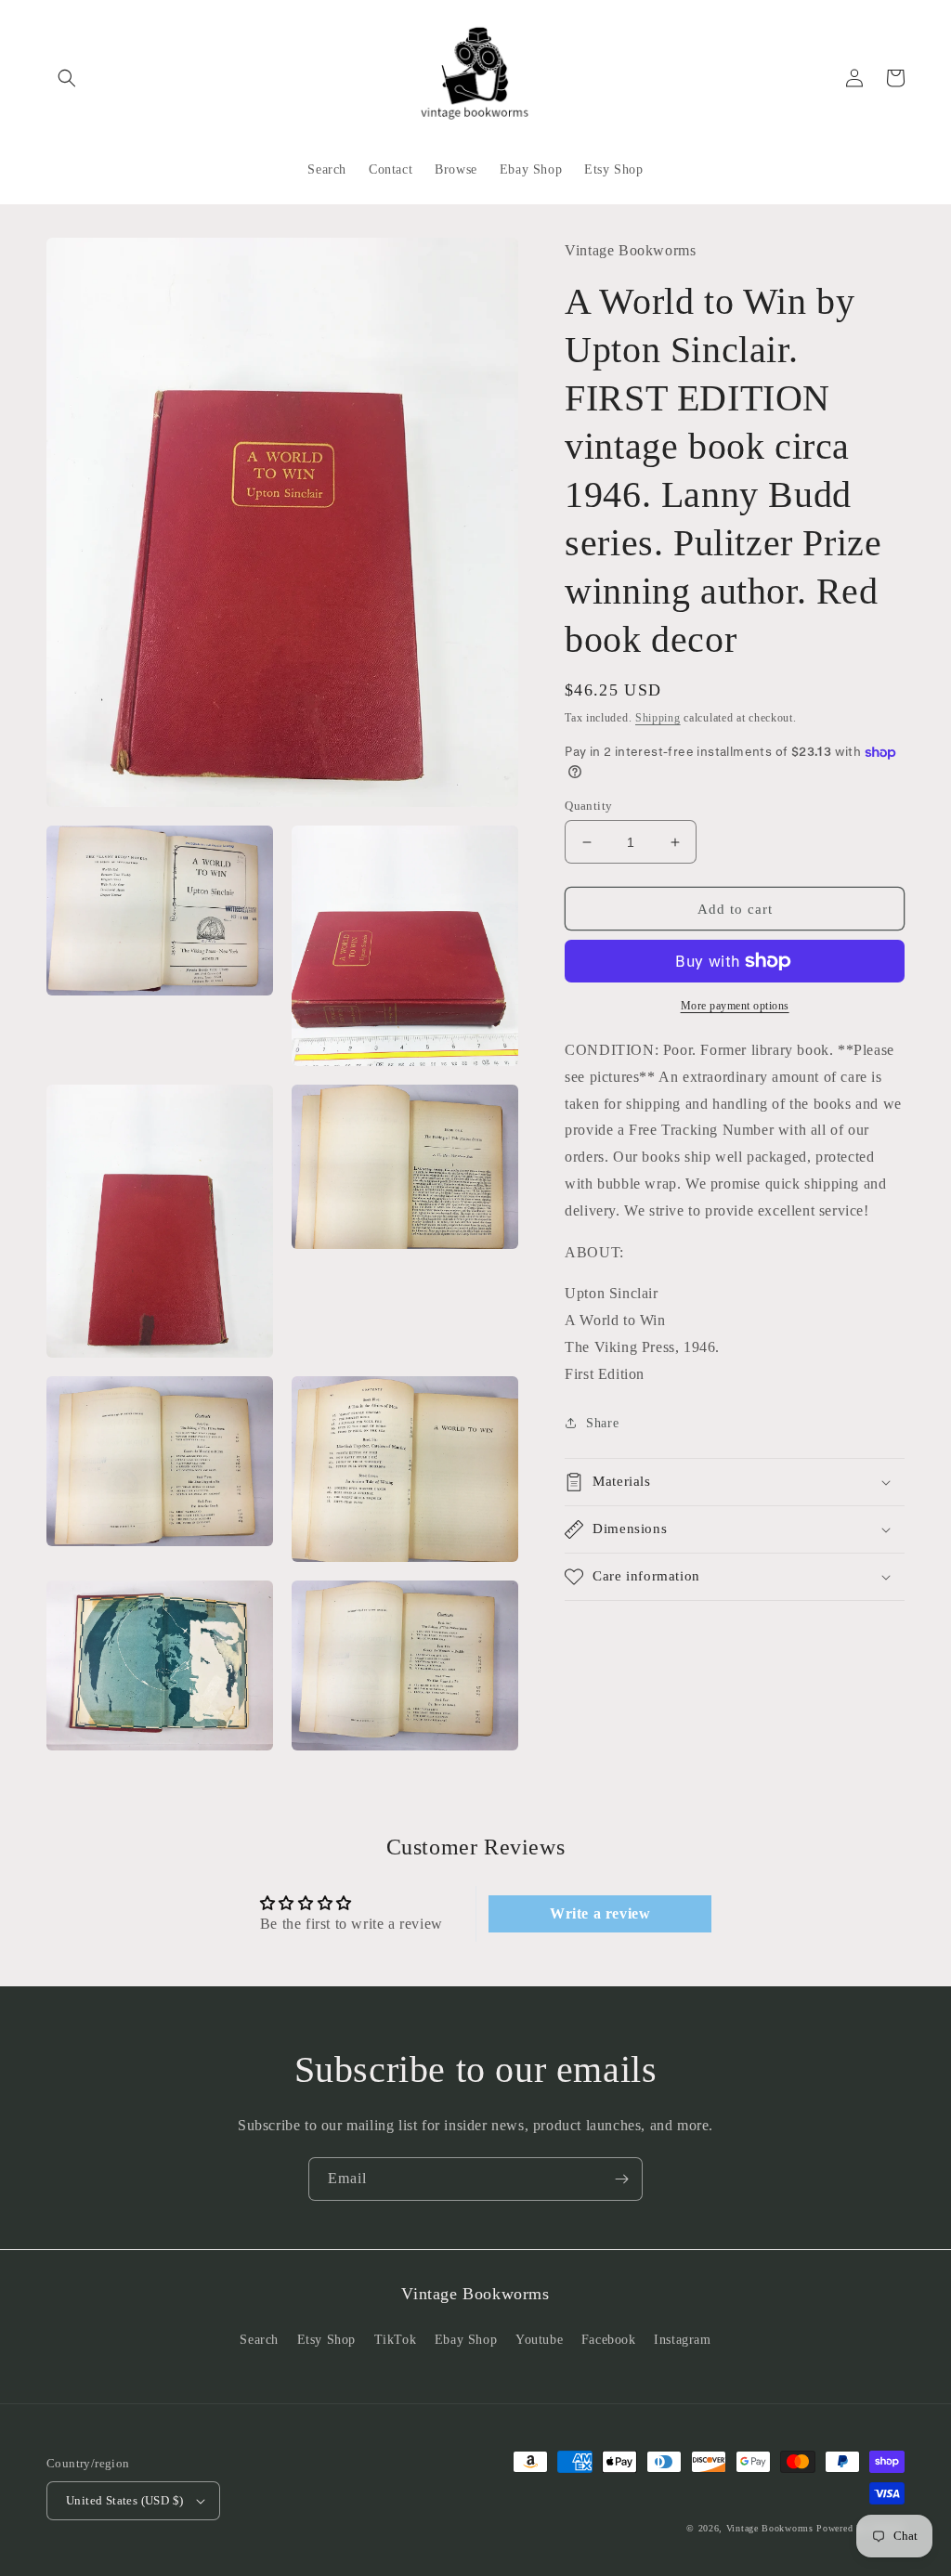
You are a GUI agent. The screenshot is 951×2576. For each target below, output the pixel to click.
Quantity (588, 806)
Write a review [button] (600, 1913)
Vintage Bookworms (770, 2528)
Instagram (682, 2340)
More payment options (735, 1006)
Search (259, 2340)
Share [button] (602, 1423)
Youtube (539, 2340)
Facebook (609, 2340)
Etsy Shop (326, 2340)
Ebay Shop (466, 2340)
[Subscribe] (621, 2179)
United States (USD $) (124, 2500)
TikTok (396, 2340)
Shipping (658, 718)
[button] (67, 78)
